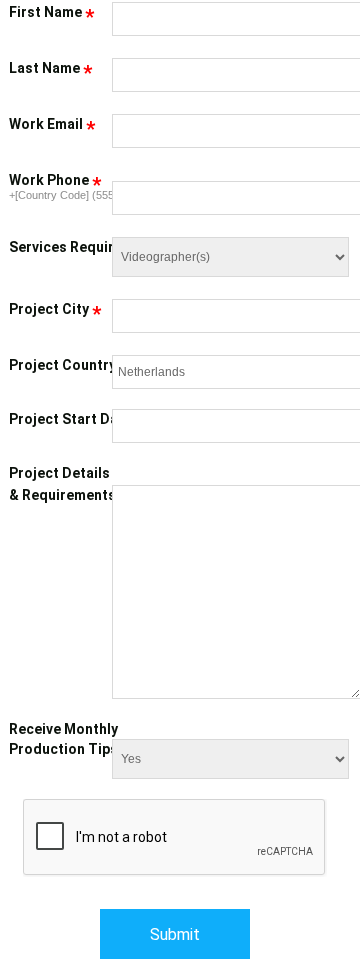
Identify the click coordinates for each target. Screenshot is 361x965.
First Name (51, 13)
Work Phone (55, 181)
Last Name (50, 69)
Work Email (52, 125)
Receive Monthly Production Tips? (67, 739)
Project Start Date (70, 419)
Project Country (68, 366)
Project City (55, 310)
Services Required (76, 248)
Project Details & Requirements (68, 485)
